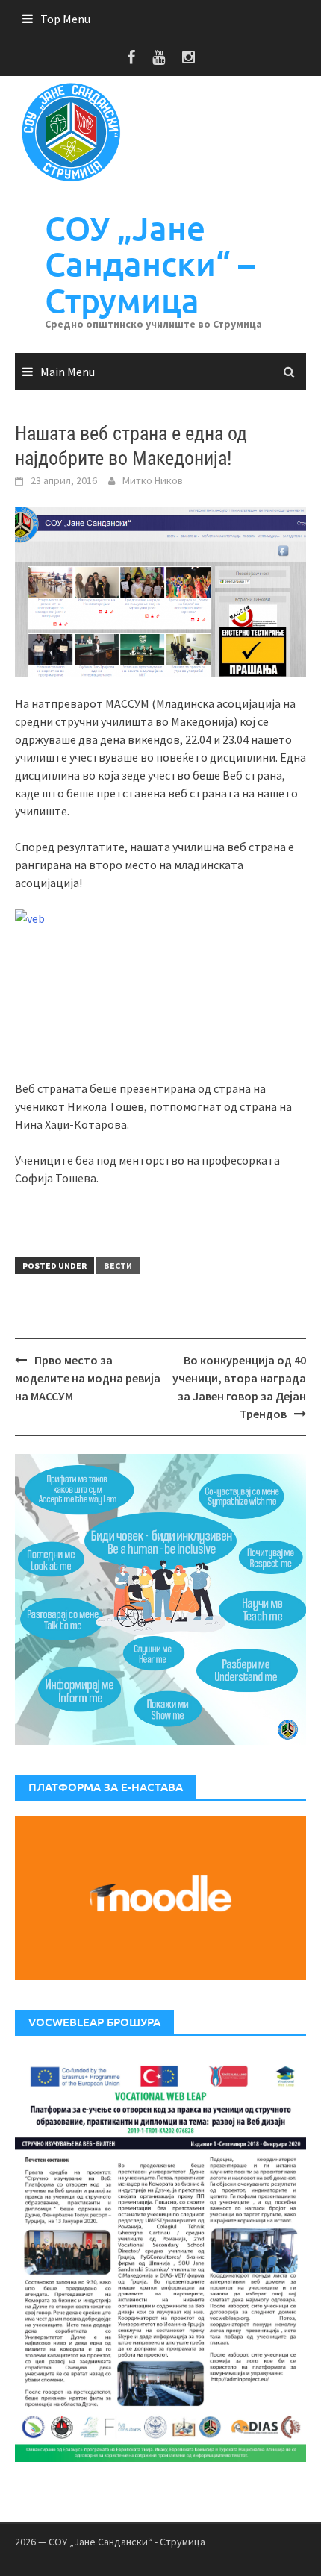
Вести (118, 1266)
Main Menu (68, 372)
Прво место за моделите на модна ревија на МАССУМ (88, 1378)
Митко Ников (153, 480)
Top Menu (65, 19)
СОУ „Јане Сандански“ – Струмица (150, 264)
